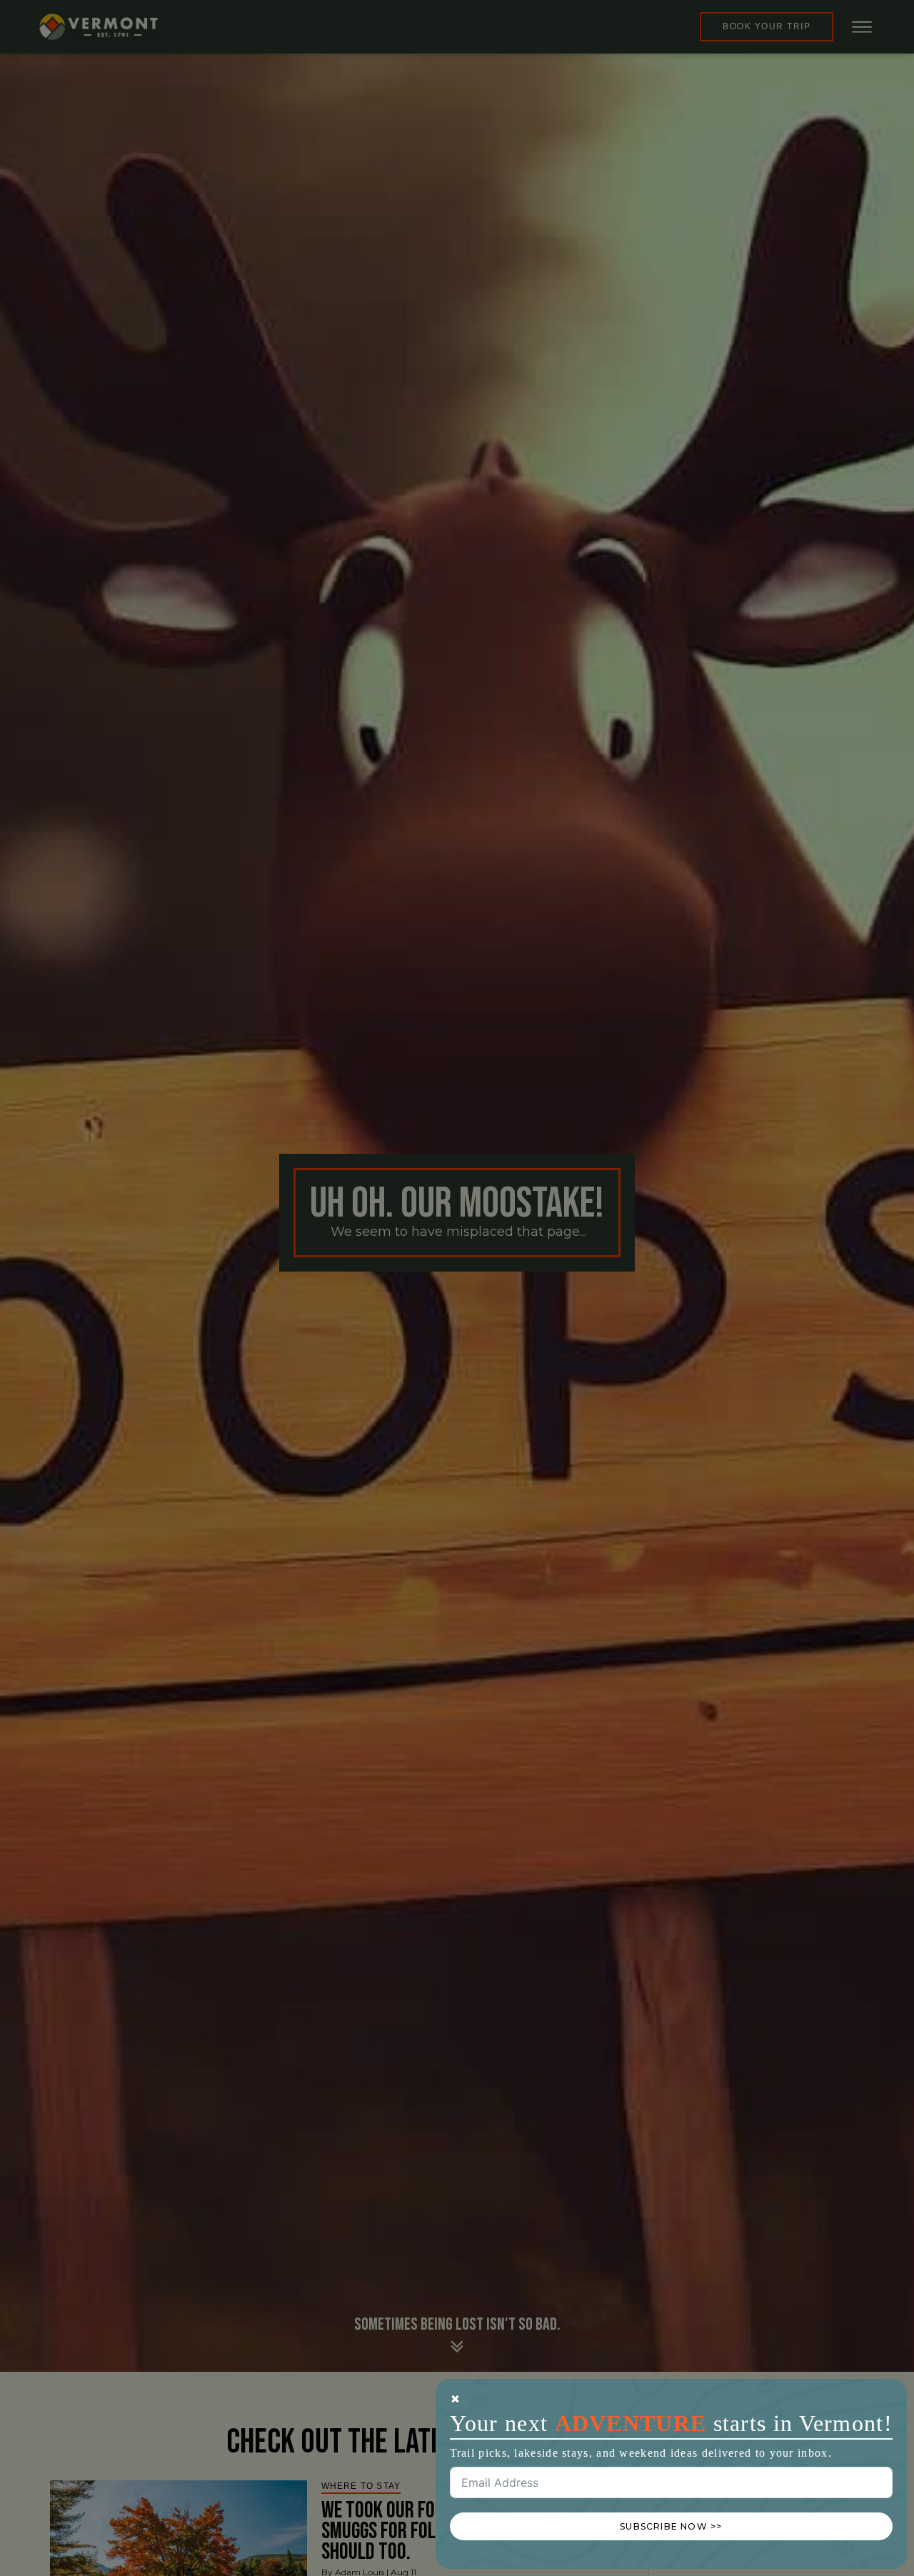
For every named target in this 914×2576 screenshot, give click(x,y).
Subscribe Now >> (671, 2526)
